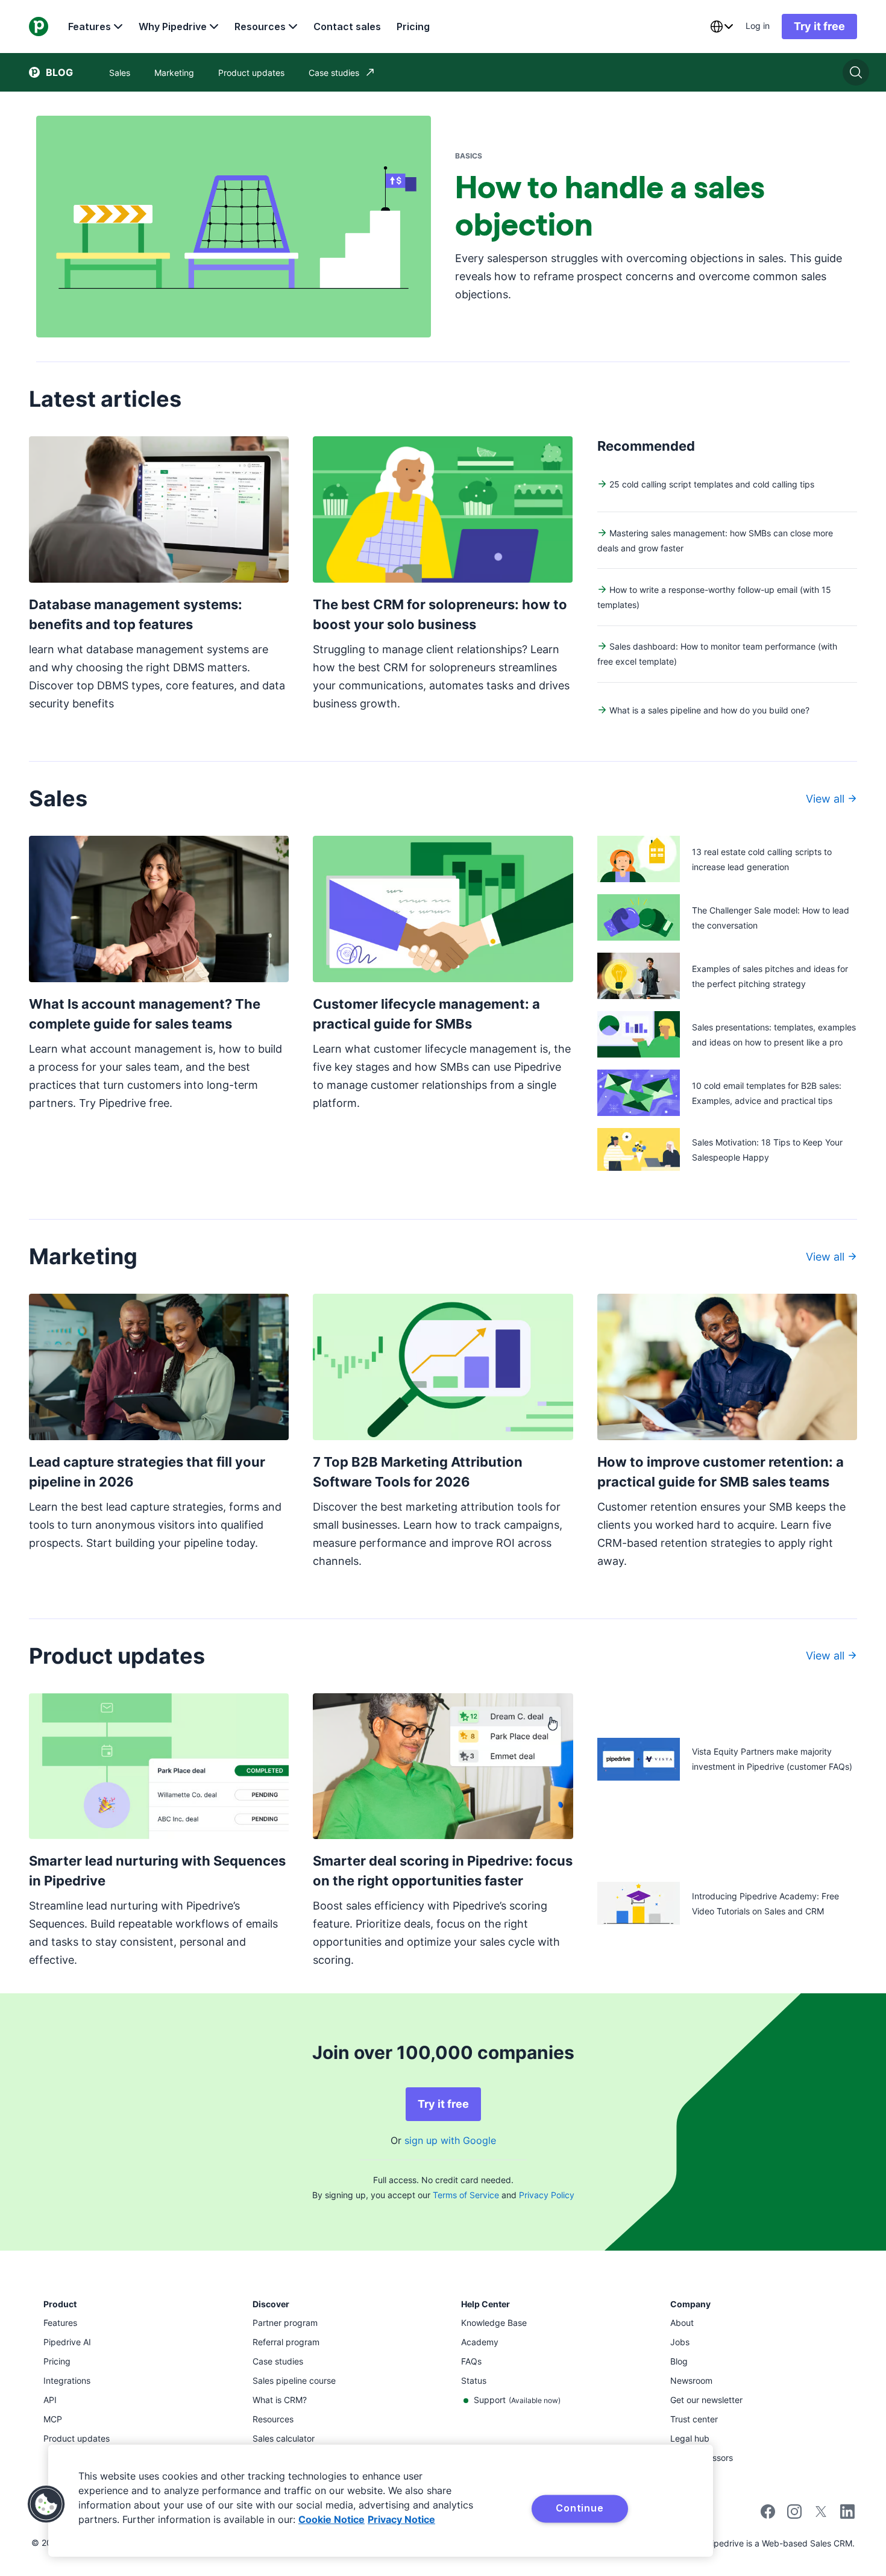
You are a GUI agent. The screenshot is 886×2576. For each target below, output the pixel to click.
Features (90, 27)
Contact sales (347, 27)
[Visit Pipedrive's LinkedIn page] (847, 2513)
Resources (260, 27)
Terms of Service (466, 2195)
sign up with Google (450, 2140)
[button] (46, 2504)
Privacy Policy (547, 2195)
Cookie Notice (331, 2519)
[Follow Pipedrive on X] (821, 2515)
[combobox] (721, 27)
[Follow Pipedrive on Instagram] (794, 2515)
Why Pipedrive (173, 27)
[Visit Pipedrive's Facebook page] (768, 2515)
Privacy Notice (401, 2519)
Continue (580, 2508)
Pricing (413, 27)
